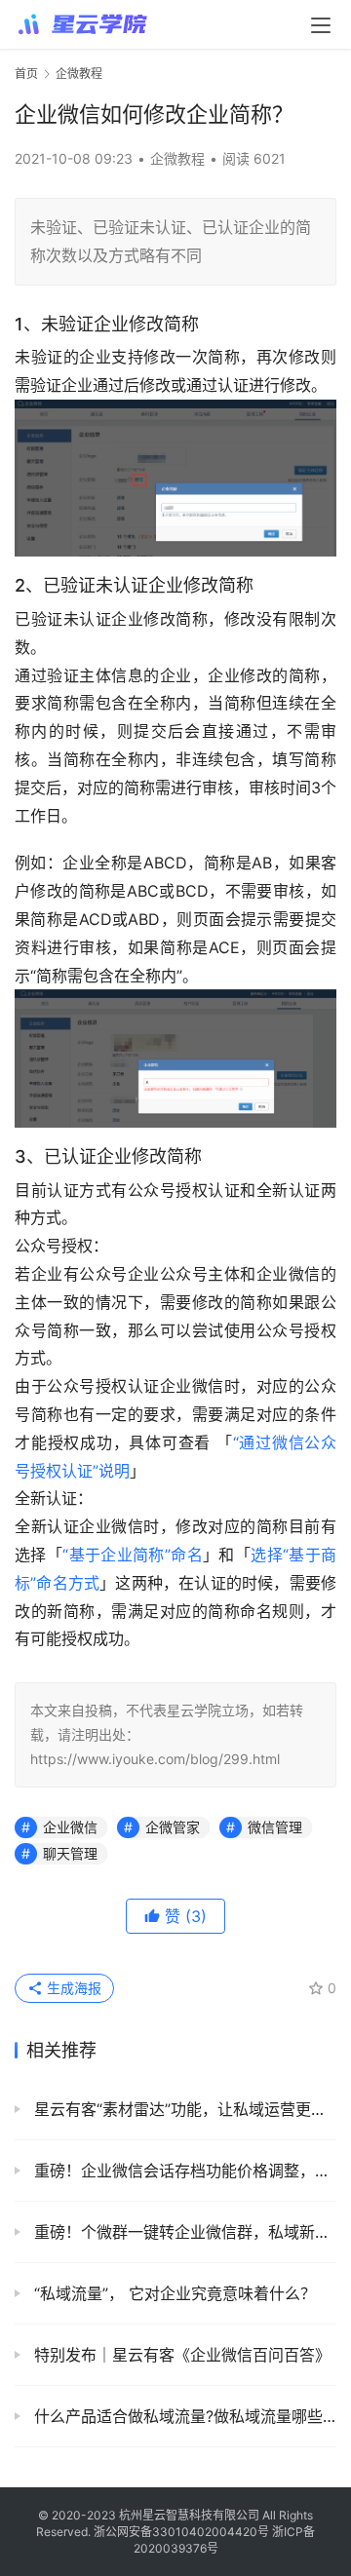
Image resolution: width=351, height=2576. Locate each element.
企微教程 (177, 158)
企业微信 (70, 1827)
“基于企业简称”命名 (133, 1555)
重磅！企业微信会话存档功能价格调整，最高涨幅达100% (183, 2171)
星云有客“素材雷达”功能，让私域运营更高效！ (183, 2109)
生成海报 (72, 1988)
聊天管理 (70, 1853)
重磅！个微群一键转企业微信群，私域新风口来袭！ (183, 2232)
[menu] (321, 25)
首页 (26, 74)
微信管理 (275, 1827)
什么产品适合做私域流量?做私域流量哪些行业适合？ (183, 2416)
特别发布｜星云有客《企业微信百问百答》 (180, 2355)
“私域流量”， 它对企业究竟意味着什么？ (173, 2293)
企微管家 (173, 1827)
